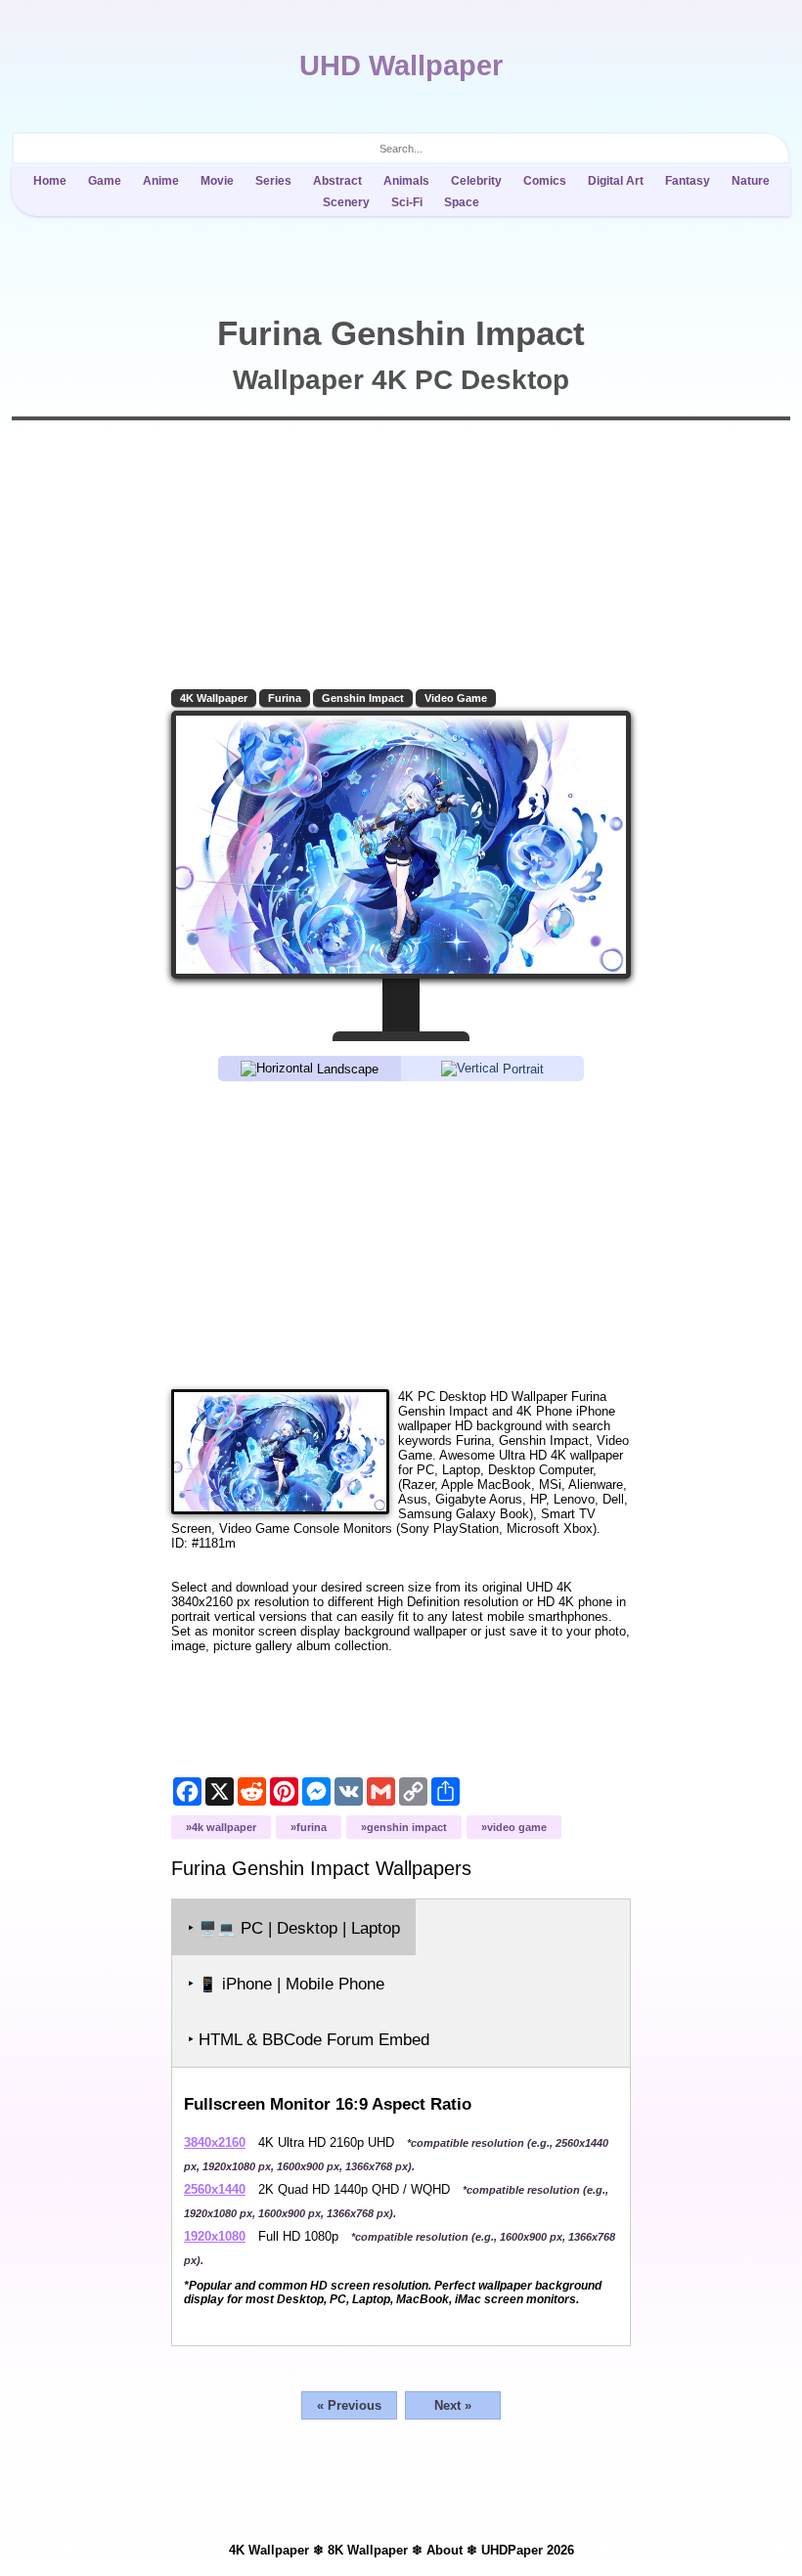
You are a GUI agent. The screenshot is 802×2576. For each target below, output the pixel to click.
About (445, 2550)
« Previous (349, 2405)
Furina (285, 698)
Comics (545, 181)
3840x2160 (215, 2142)
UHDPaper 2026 (528, 2550)
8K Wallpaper (368, 2550)
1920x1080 (215, 2236)
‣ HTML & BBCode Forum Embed (309, 2040)
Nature (751, 181)
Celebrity (476, 181)
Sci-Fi (407, 202)
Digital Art (616, 181)
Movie (217, 181)
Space (462, 202)
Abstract (337, 181)
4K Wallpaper (214, 698)
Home (50, 181)
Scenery (346, 202)
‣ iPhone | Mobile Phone (286, 1984)
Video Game (456, 698)
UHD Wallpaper (401, 65)
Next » (453, 2405)
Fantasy (688, 181)
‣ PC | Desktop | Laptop (294, 1928)
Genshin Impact (363, 698)
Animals (406, 181)
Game (105, 181)
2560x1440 (215, 2189)
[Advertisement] (401, 1234)
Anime (161, 181)
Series (273, 181)
